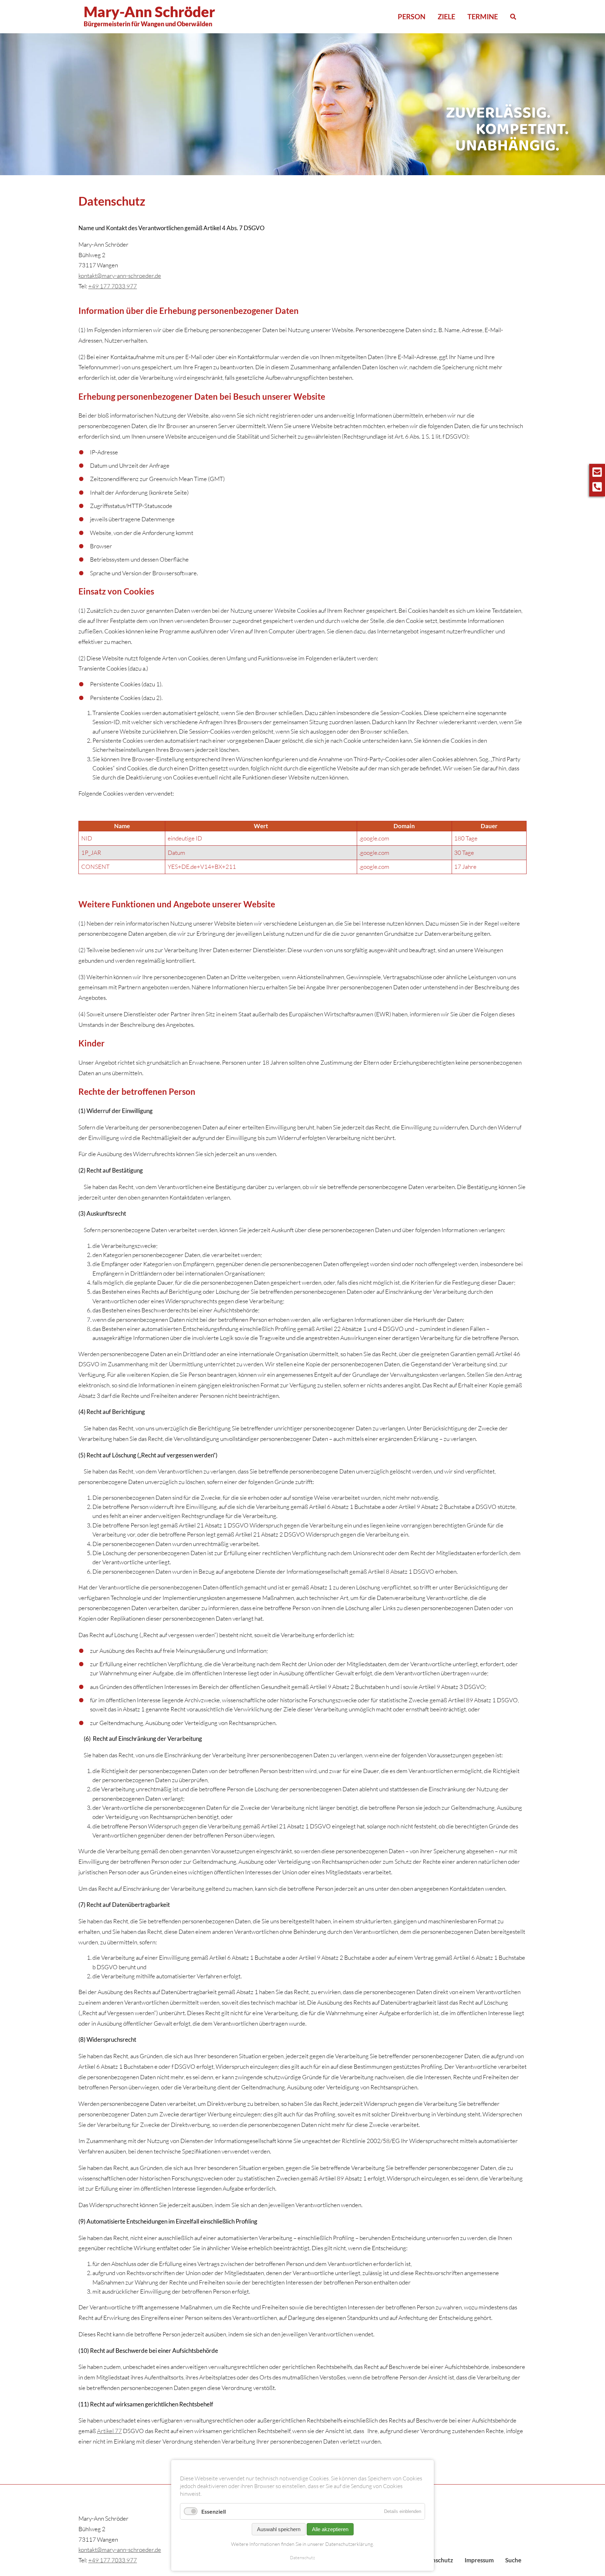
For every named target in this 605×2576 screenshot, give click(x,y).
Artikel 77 (109, 2431)
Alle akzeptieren (330, 2529)
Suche (513, 2560)
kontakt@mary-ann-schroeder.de (120, 276)
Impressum (479, 2560)
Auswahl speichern (279, 2529)
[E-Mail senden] (597, 471)
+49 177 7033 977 (113, 286)
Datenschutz (302, 2557)
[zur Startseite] (507, 129)
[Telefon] (597, 486)
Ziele (446, 16)
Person (412, 16)
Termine (483, 16)
